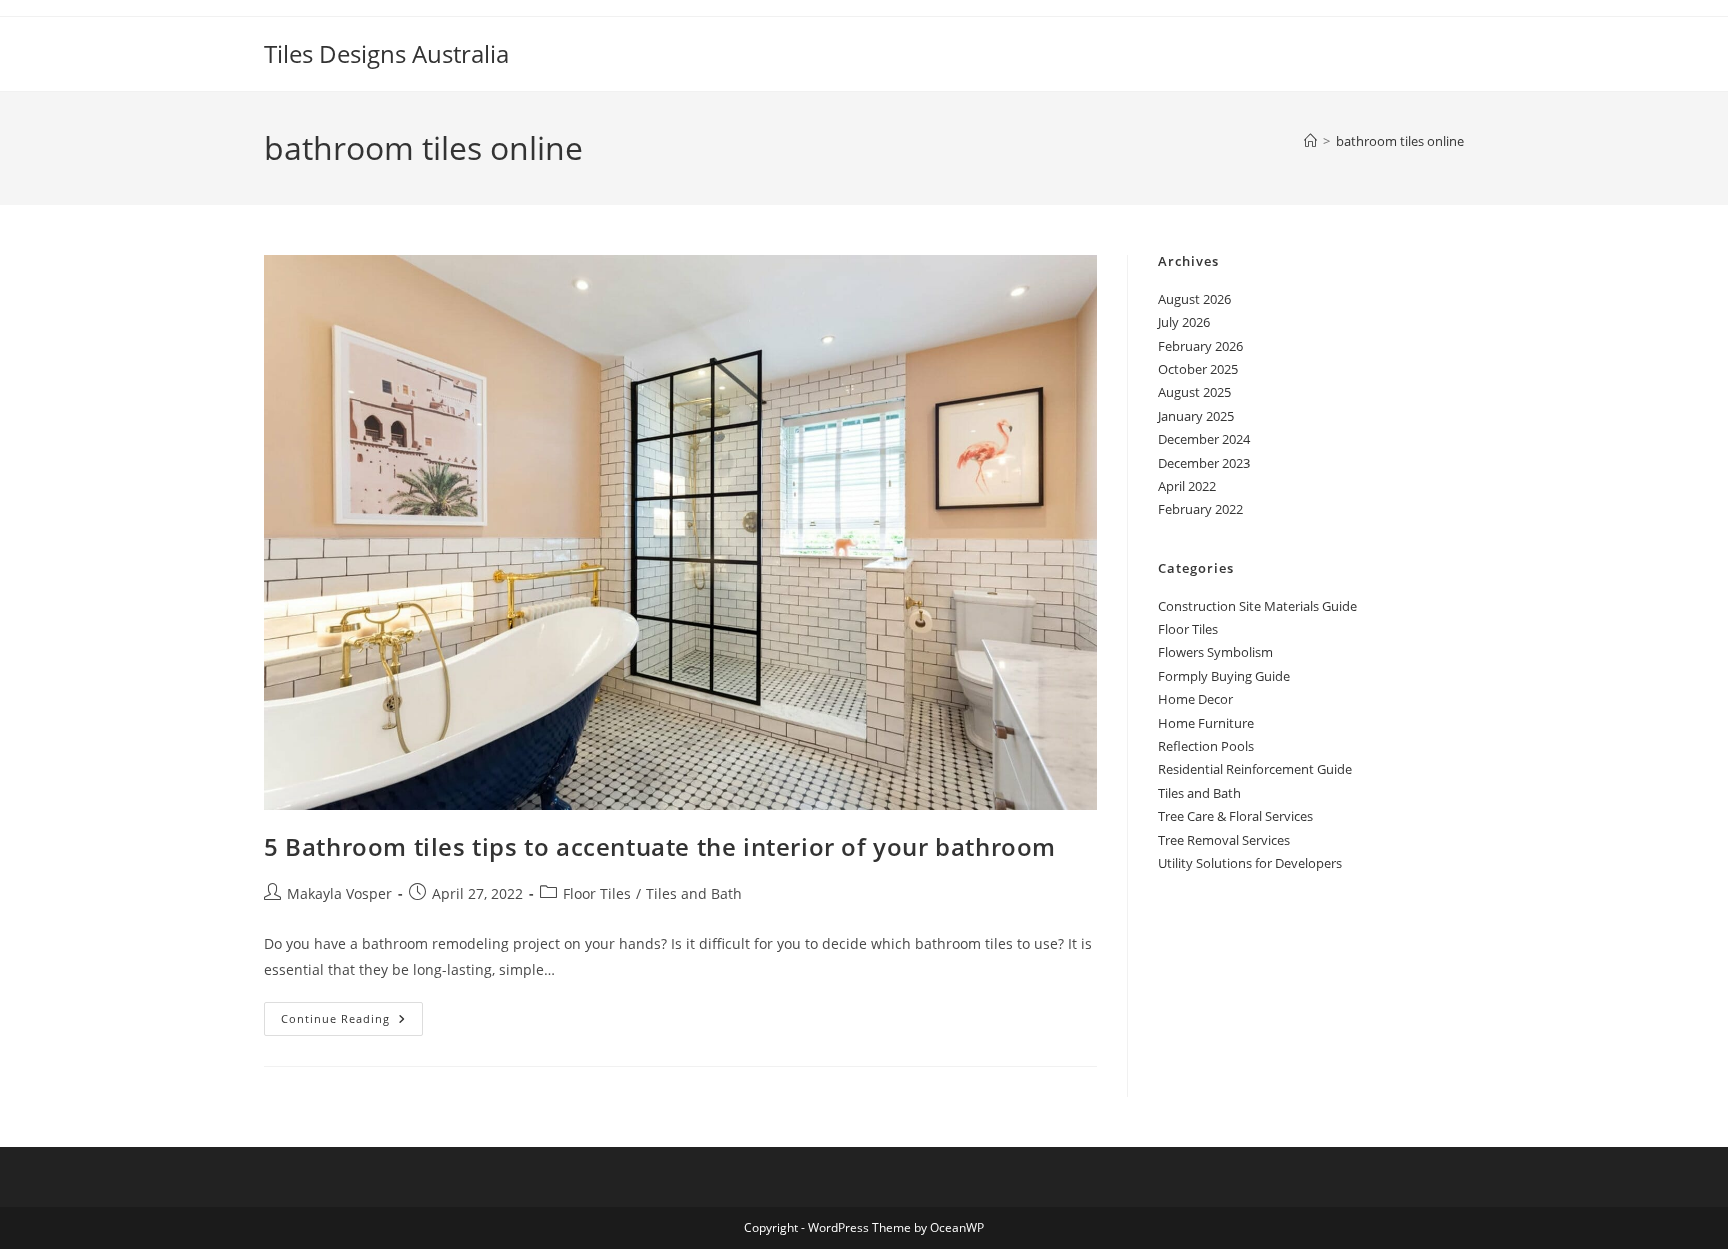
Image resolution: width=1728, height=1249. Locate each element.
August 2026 (1194, 299)
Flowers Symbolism (1215, 652)
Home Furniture (1206, 723)
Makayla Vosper (339, 893)
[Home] (1310, 141)
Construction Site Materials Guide (1257, 606)
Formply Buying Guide (1224, 676)
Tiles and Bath (694, 893)
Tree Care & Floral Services (1235, 816)
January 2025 (1196, 416)
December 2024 (1204, 439)
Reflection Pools (1206, 746)
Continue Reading (352, 1022)
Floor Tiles (597, 893)
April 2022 (1187, 486)
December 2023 (1204, 463)
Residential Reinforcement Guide (1255, 769)
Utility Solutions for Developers (1250, 863)
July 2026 (1184, 322)
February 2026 (1200, 346)
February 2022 (1200, 509)
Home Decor (1195, 699)
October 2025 (1198, 369)
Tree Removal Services (1224, 840)
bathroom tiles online (1400, 141)
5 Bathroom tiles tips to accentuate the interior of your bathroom (660, 846)
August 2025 (1194, 392)
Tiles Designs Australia (386, 53)
